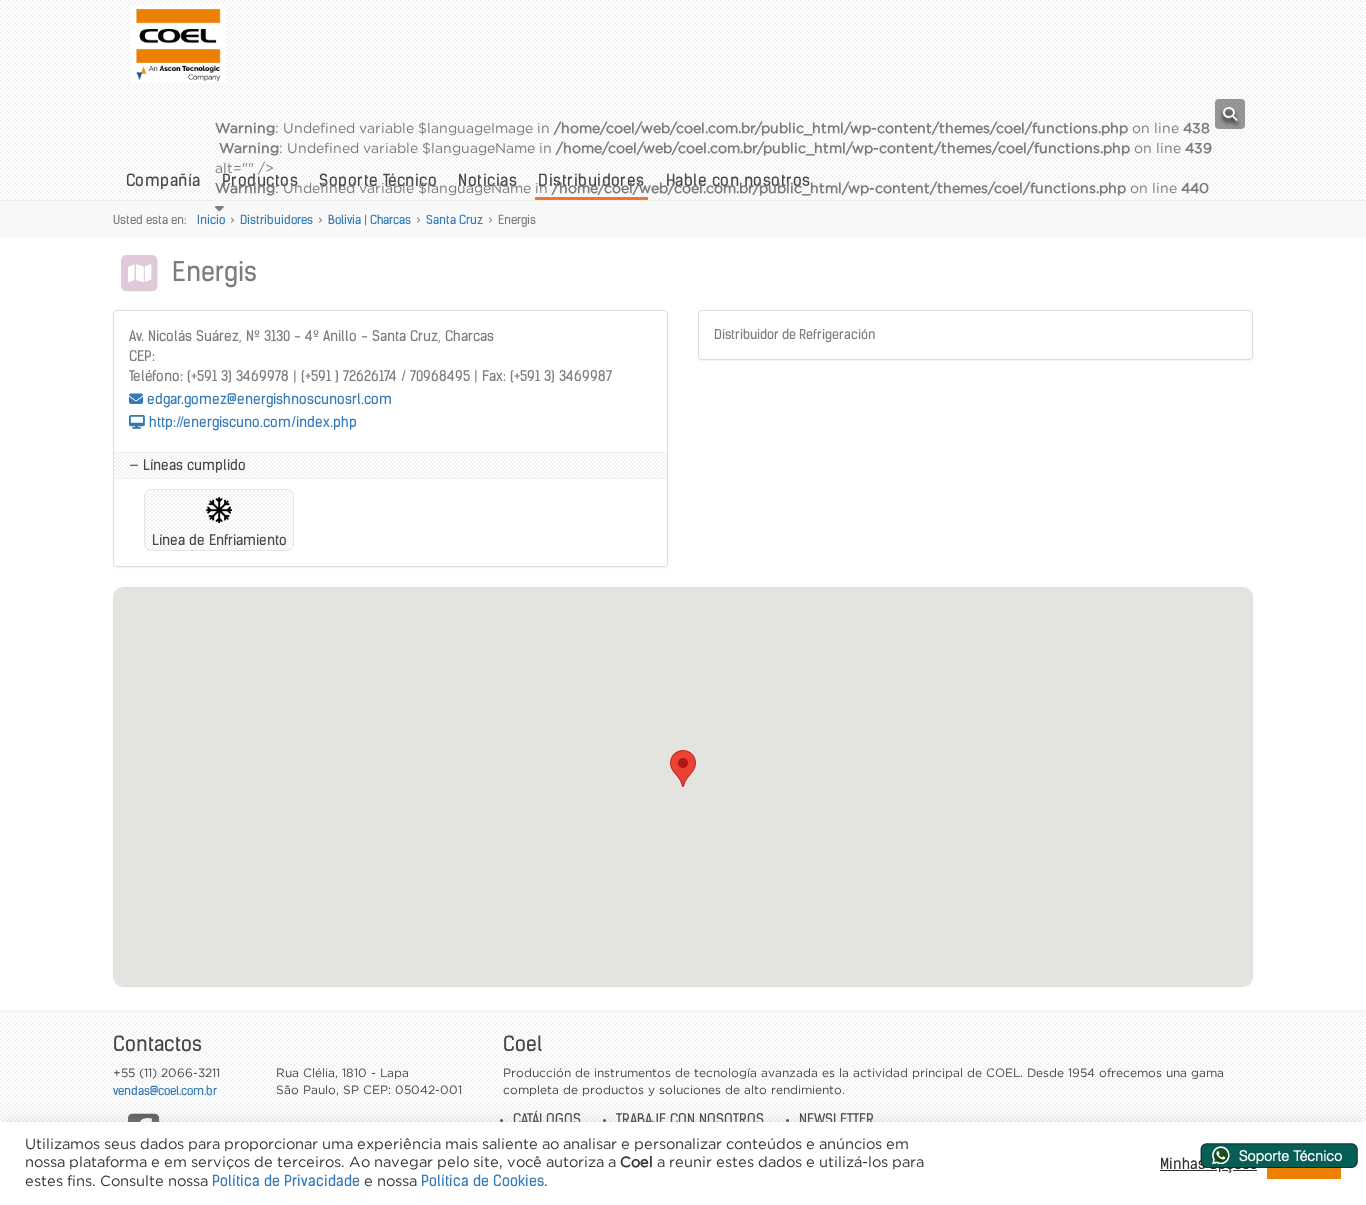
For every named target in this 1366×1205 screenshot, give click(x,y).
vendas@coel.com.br (165, 1090)
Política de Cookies (482, 1181)
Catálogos (547, 1119)
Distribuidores (276, 219)
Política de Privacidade (286, 1181)
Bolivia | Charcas (369, 219)
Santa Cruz (454, 219)
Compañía (163, 180)
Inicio (211, 219)
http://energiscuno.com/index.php (251, 422)
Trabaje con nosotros (690, 1119)
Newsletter (836, 1119)
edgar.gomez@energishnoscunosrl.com (267, 399)
